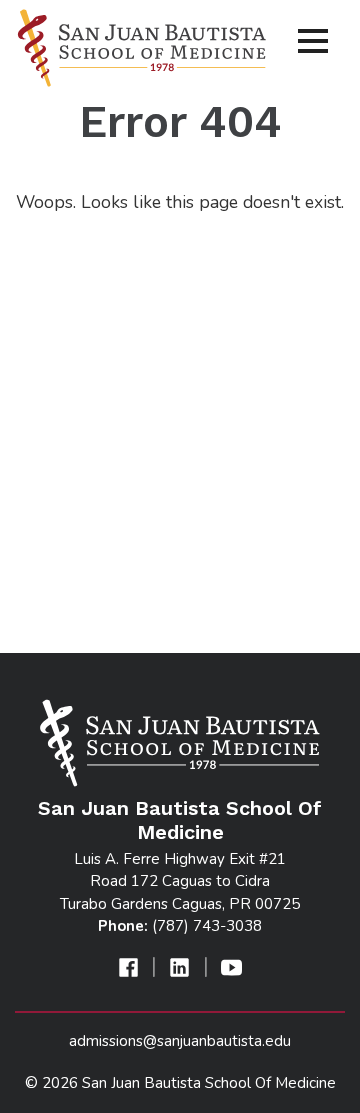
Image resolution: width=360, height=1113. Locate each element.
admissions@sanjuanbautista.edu (180, 1041)
